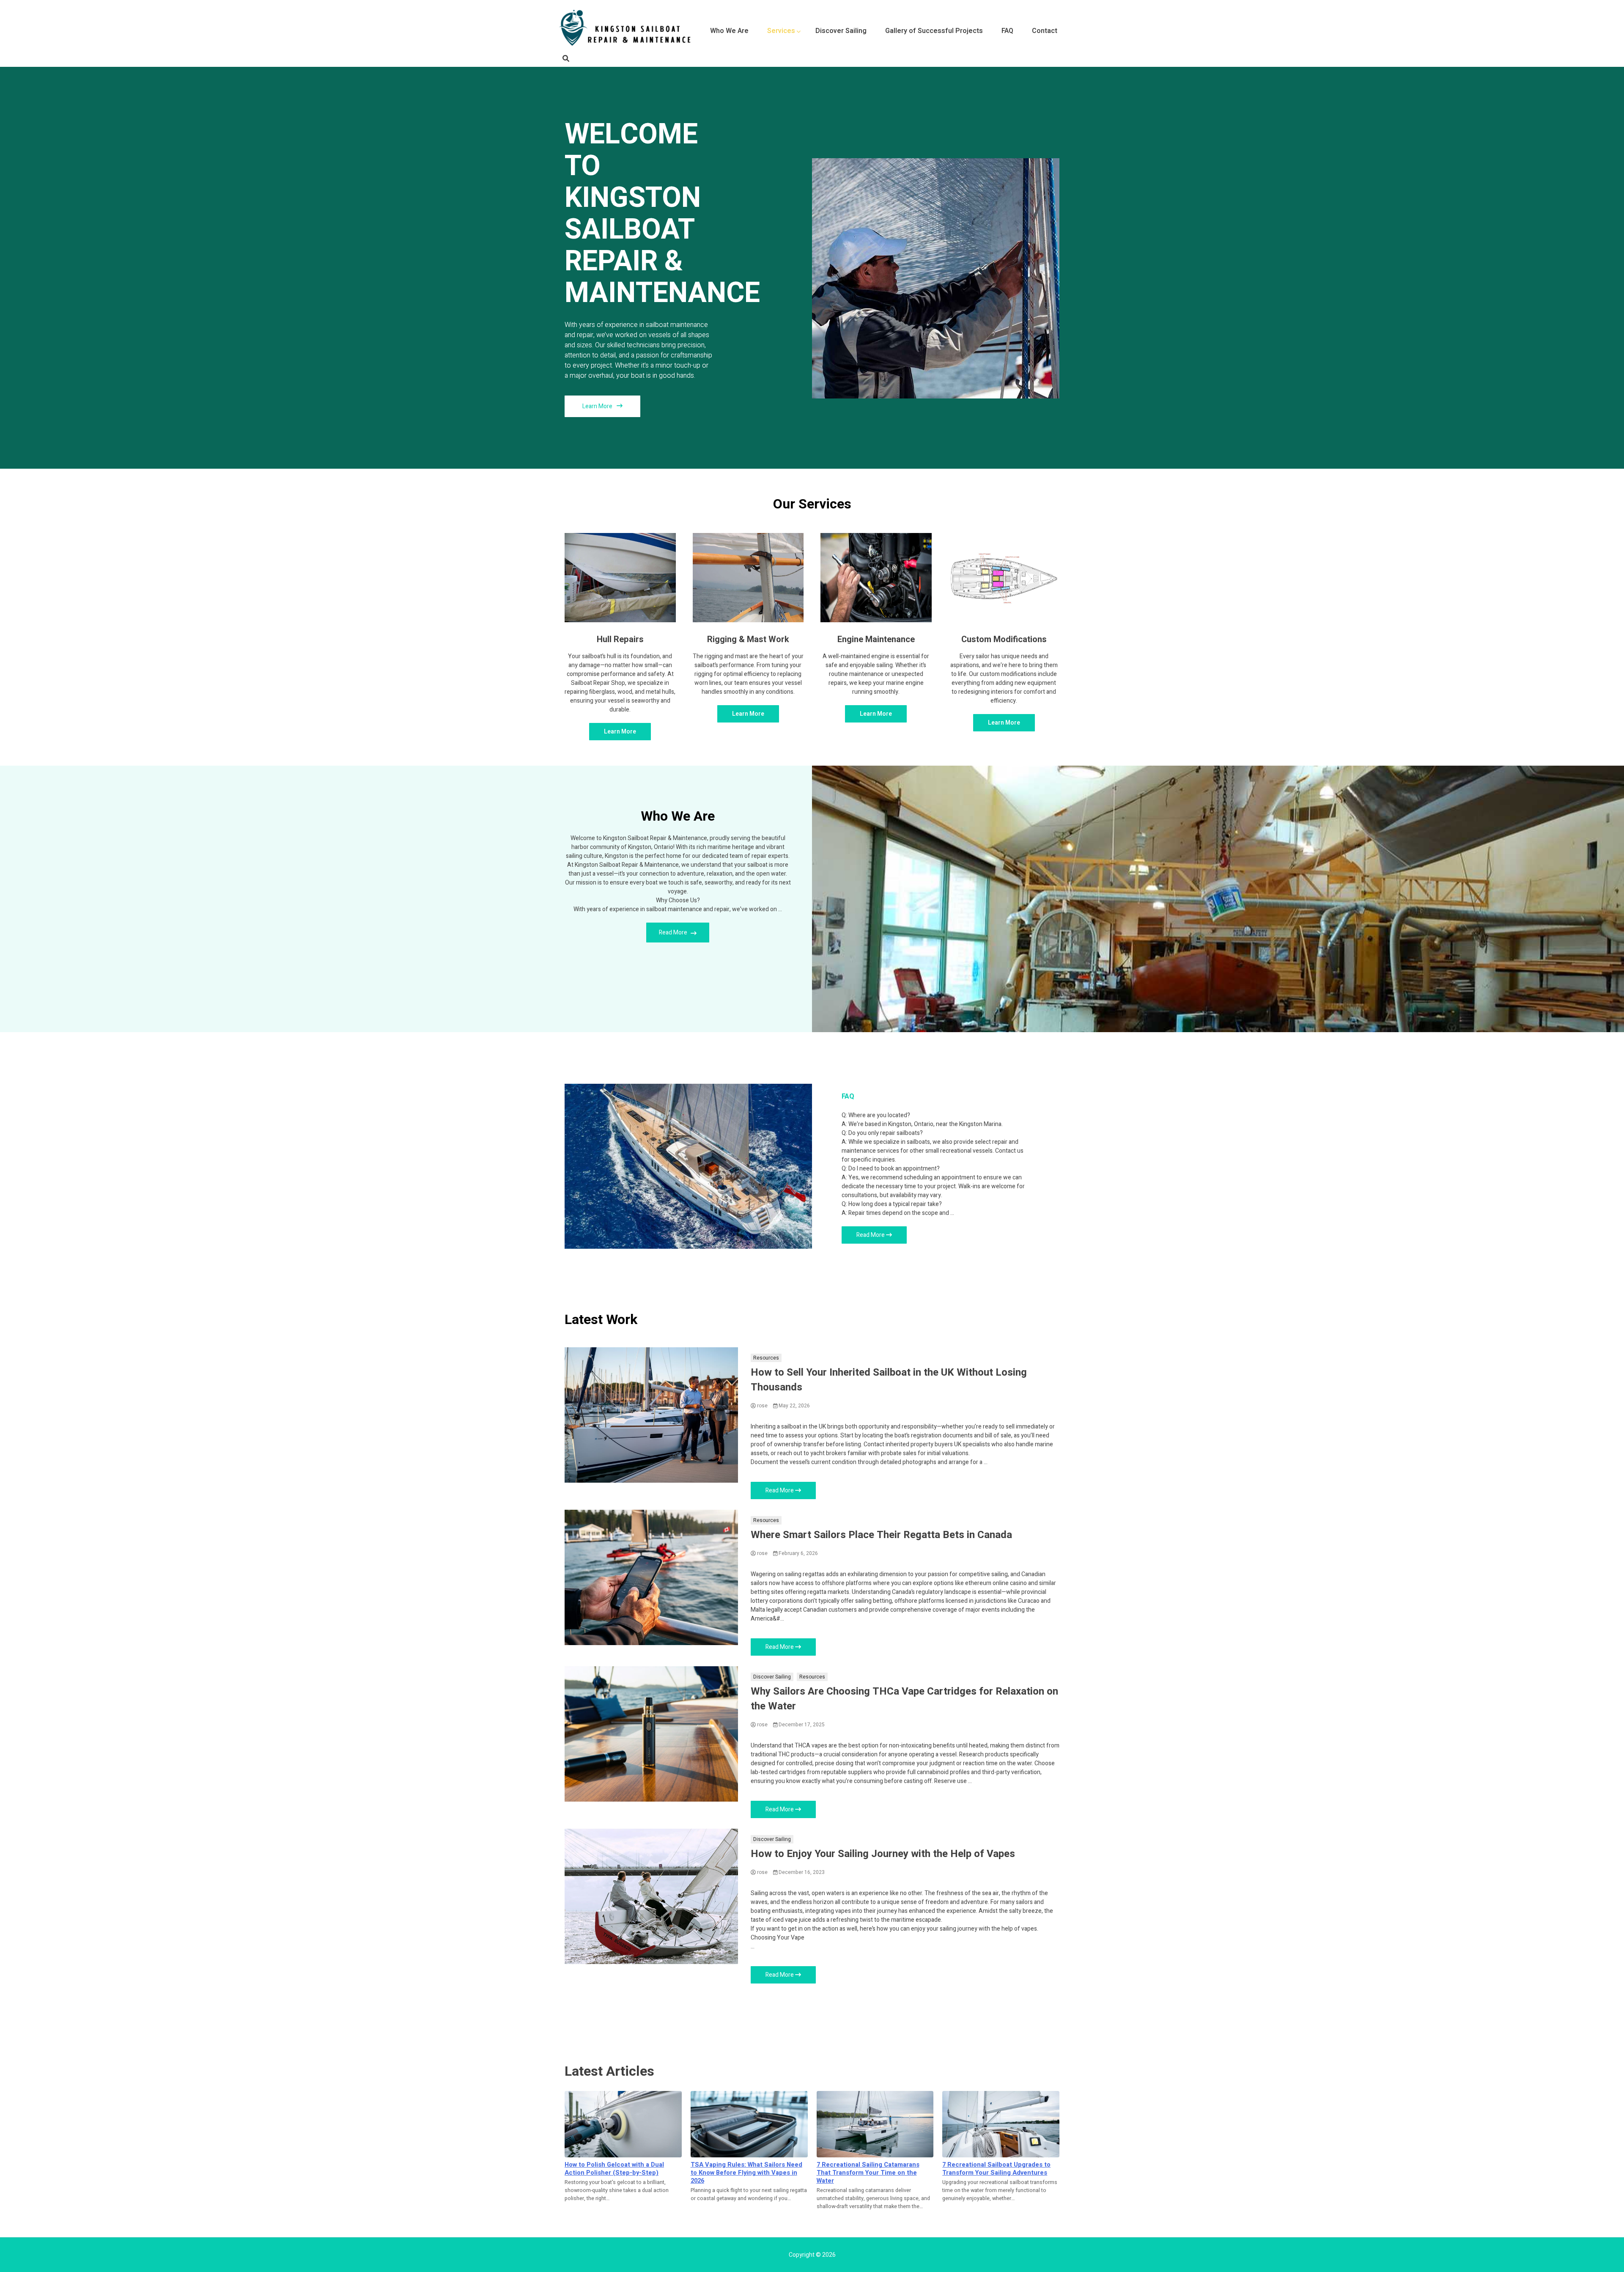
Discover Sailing (841, 31)
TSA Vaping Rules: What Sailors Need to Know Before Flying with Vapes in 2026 (746, 2173)
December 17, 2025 (801, 1725)
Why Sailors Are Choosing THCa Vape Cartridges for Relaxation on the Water (904, 1699)
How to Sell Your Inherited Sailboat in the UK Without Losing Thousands (889, 1380)
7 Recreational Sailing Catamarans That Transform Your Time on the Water (868, 2173)
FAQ (1007, 31)
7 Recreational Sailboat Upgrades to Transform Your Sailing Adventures (996, 2169)
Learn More (598, 406)
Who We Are (729, 31)
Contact (1045, 31)
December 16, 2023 (801, 1872)
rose (762, 1406)
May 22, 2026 (794, 1406)
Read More (674, 933)
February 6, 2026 (798, 1553)
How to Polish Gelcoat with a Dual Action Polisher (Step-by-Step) (614, 2169)
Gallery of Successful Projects (934, 31)
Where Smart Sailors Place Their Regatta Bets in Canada (881, 1535)
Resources (766, 1358)
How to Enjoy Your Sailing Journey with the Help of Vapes (883, 1854)
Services (781, 31)
